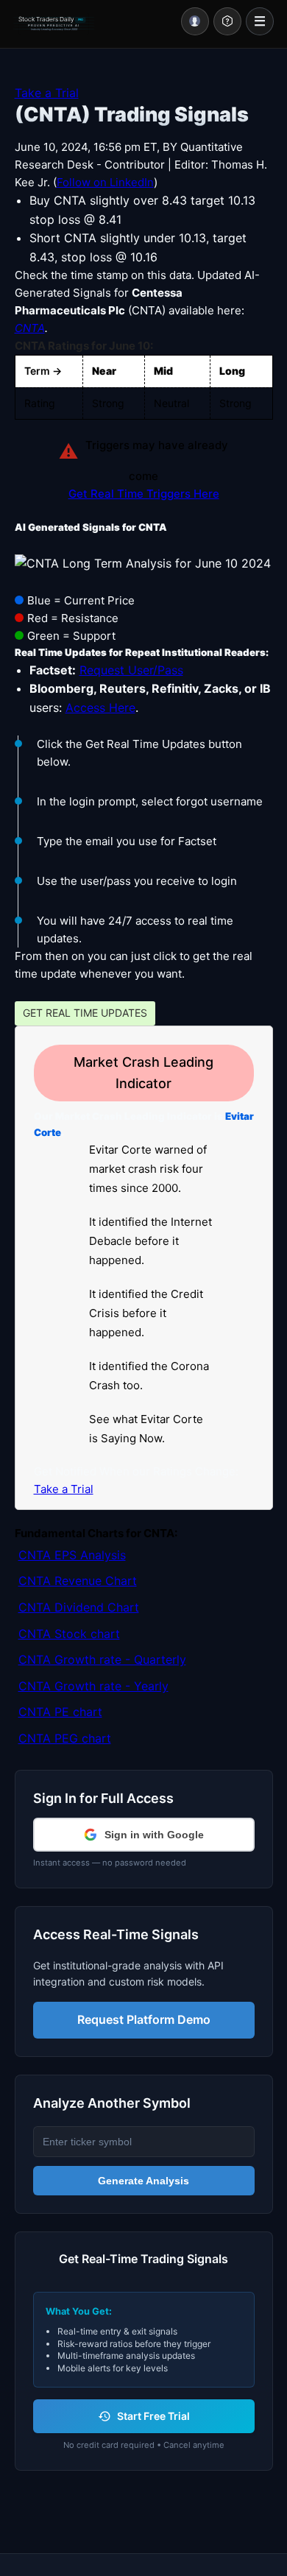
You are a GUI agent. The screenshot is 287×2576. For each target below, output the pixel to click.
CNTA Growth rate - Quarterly (102, 1659)
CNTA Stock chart (69, 1634)
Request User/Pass (131, 670)
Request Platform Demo (144, 2019)
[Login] (195, 21)
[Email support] (227, 21)
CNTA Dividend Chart (79, 1607)
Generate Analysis (143, 2181)
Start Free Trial (153, 2416)
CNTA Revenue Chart (78, 1581)
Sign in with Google (154, 1835)
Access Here (100, 707)
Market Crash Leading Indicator (143, 1073)
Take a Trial (47, 93)
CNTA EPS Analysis (72, 1555)
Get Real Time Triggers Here (144, 494)
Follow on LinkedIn (105, 182)
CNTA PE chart (60, 1712)
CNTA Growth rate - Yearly (93, 1686)
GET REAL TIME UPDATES (85, 1013)
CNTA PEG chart (65, 1738)
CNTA (30, 328)
